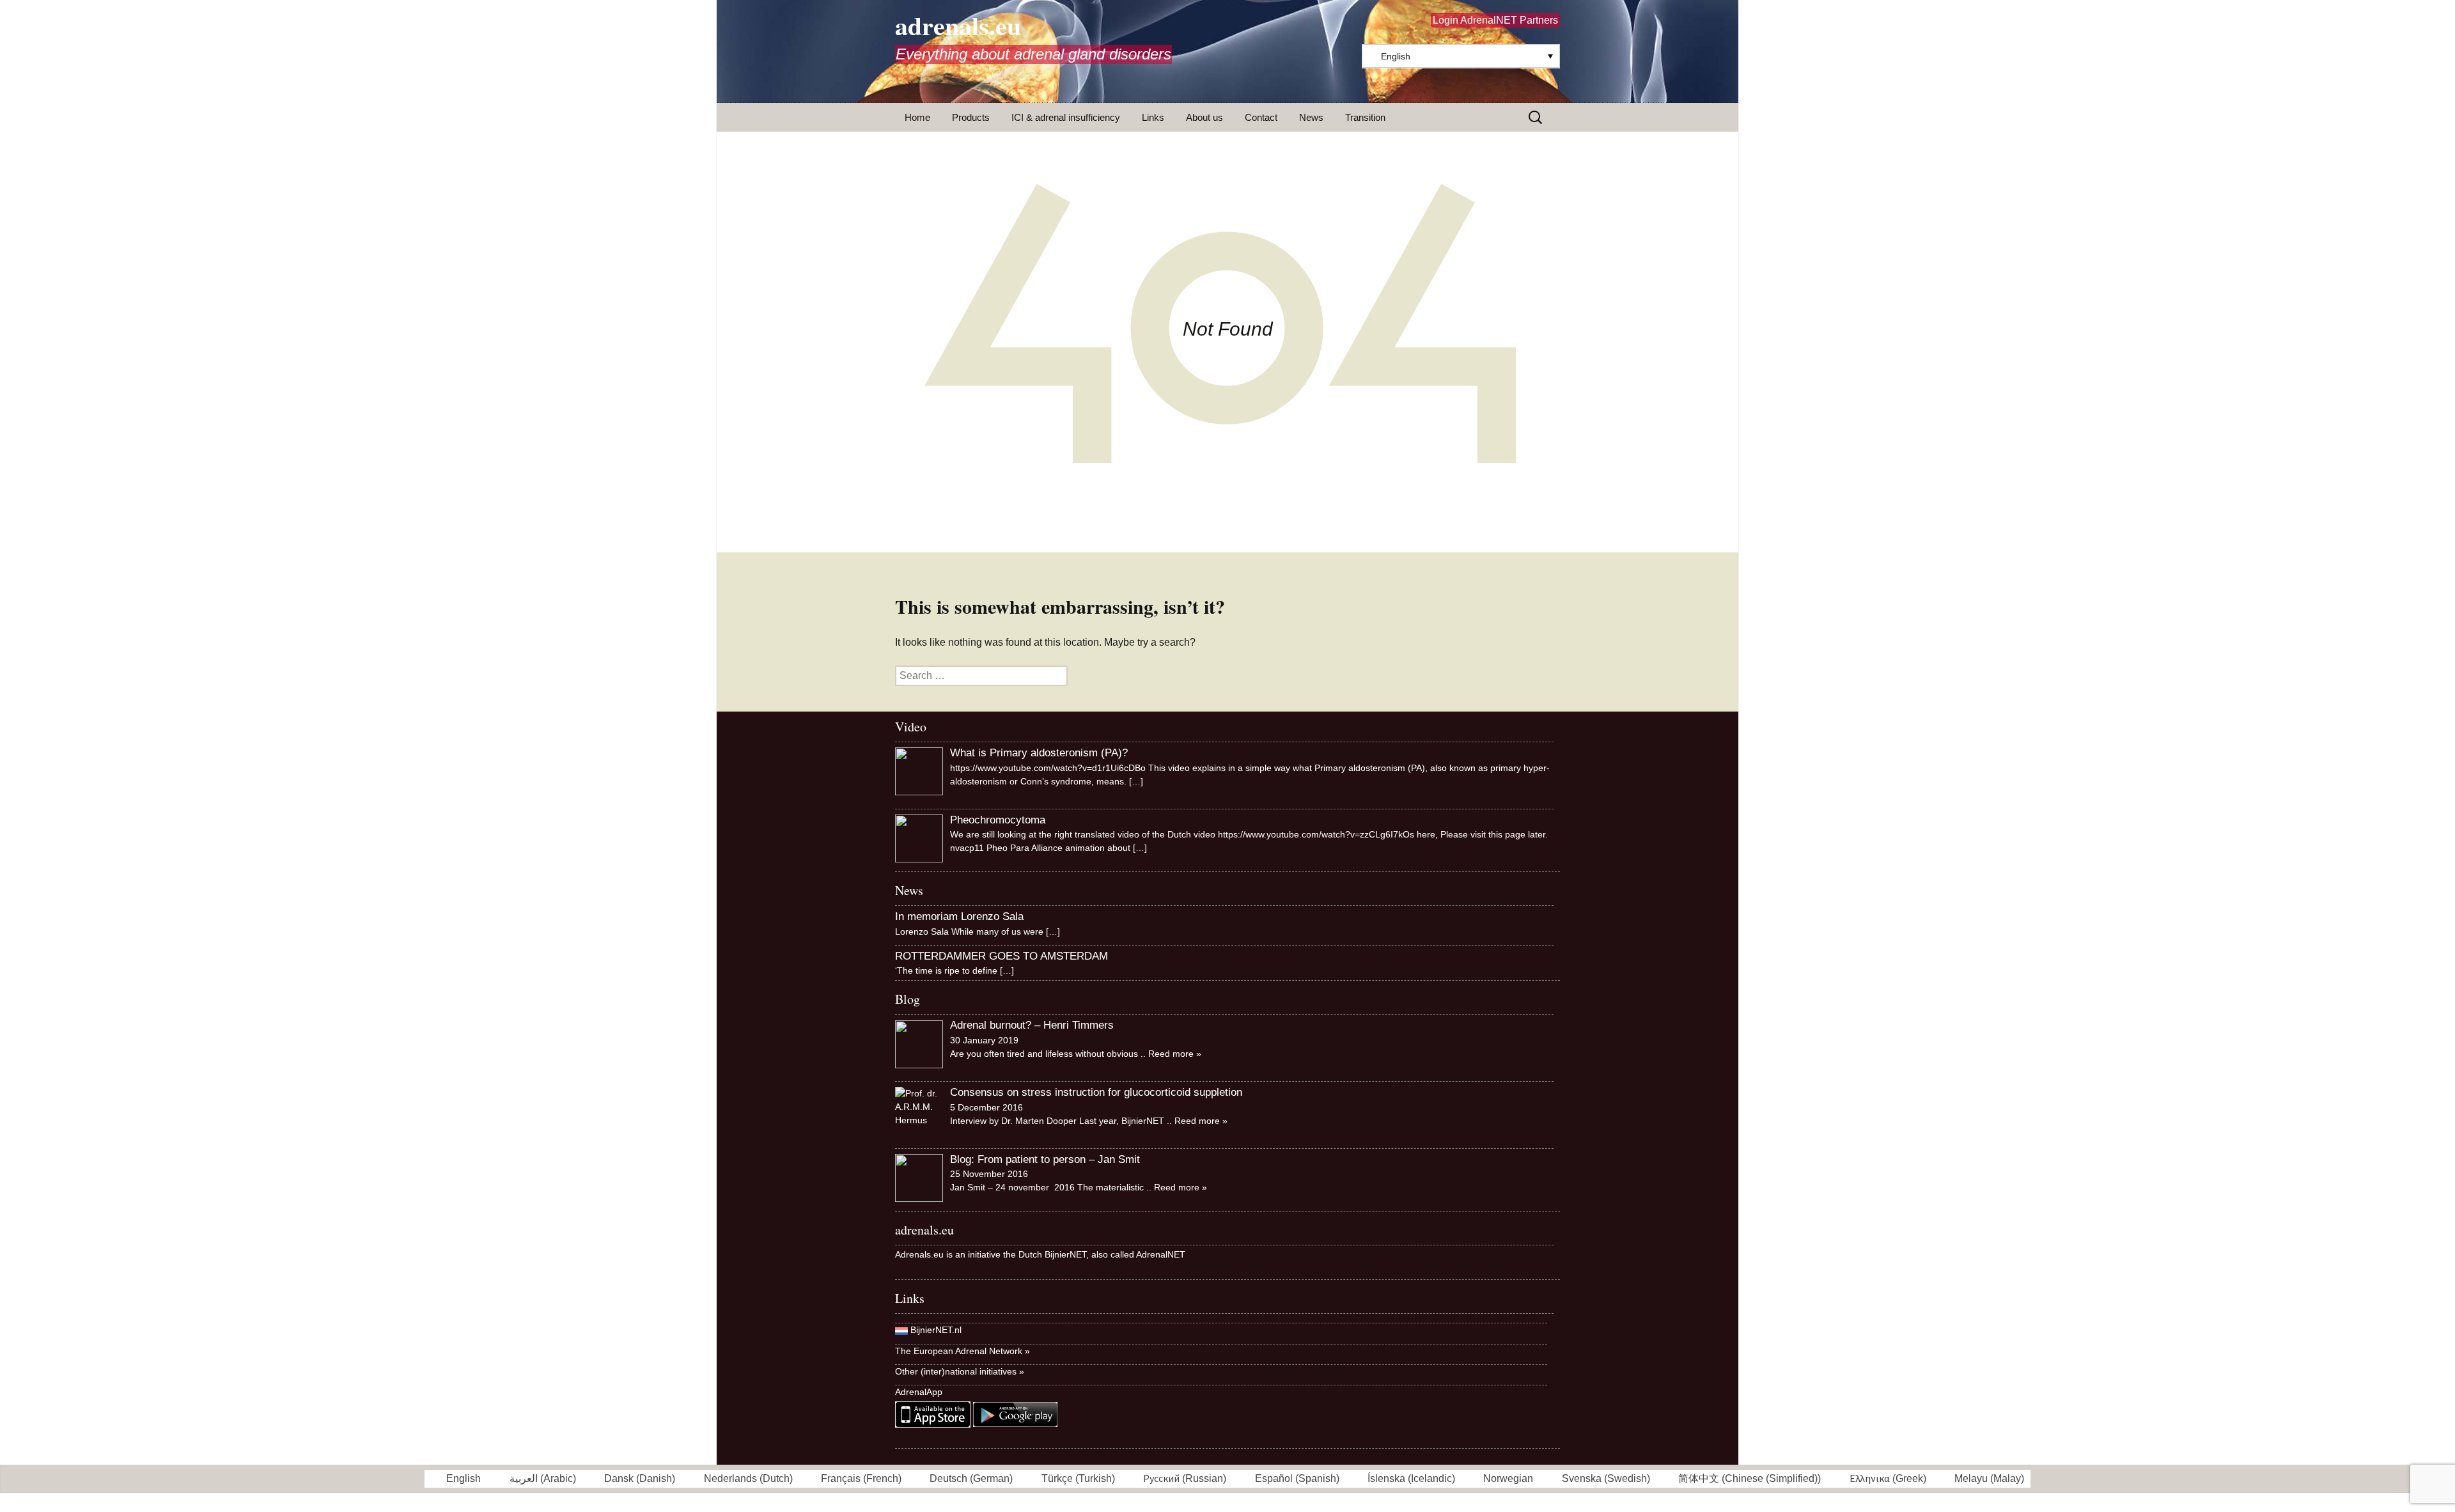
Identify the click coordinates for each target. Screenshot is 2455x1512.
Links (1153, 117)
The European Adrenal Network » (963, 1351)
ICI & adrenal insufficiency (1066, 117)
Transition (1365, 117)
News (1311, 117)
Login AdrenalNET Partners (1495, 20)
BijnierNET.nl (936, 1330)
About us (1204, 117)
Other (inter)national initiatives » (960, 1371)
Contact (1261, 117)
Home (917, 117)
